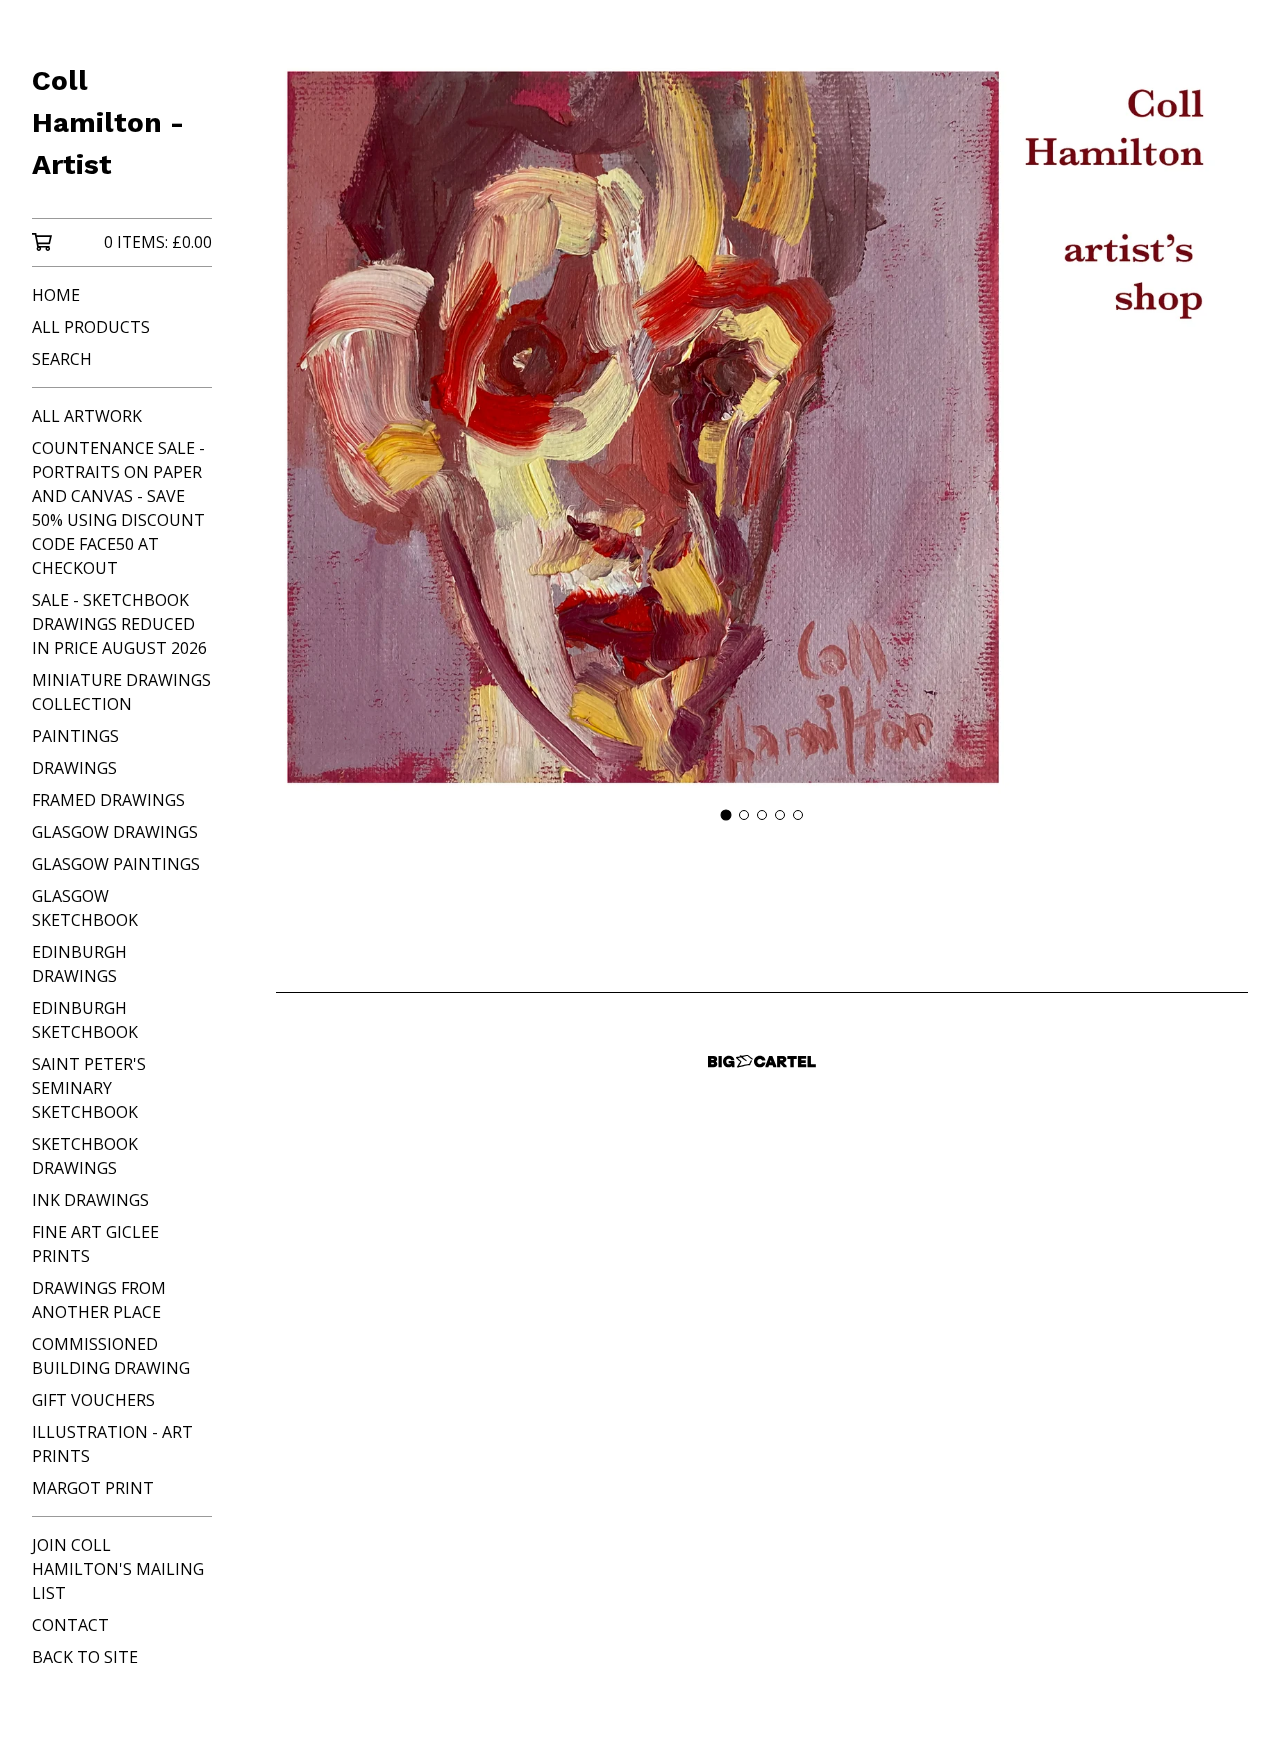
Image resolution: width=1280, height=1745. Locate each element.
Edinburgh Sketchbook (85, 1020)
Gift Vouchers (93, 1400)
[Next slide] (1220, 428)
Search (62, 359)
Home (56, 295)
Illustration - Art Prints (112, 1444)
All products (91, 327)
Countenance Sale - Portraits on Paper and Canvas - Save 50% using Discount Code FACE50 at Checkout (118, 508)
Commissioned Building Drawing (111, 1356)
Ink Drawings (90, 1200)
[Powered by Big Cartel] (762, 1061)
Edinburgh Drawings (79, 964)
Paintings (75, 736)
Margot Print (93, 1488)
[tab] (726, 814)
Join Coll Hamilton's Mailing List (118, 1569)
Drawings (74, 768)
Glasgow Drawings (115, 832)
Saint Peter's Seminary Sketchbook (89, 1088)
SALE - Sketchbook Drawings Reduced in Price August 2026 (119, 624)
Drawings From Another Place (99, 1300)
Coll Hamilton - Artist (108, 122)
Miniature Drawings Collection (121, 692)
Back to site (85, 1657)
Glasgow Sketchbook (85, 908)
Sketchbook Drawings (85, 1156)
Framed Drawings (108, 800)
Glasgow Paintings (116, 864)
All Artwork (87, 416)
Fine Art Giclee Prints (95, 1244)
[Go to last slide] (304, 428)
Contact (70, 1625)
